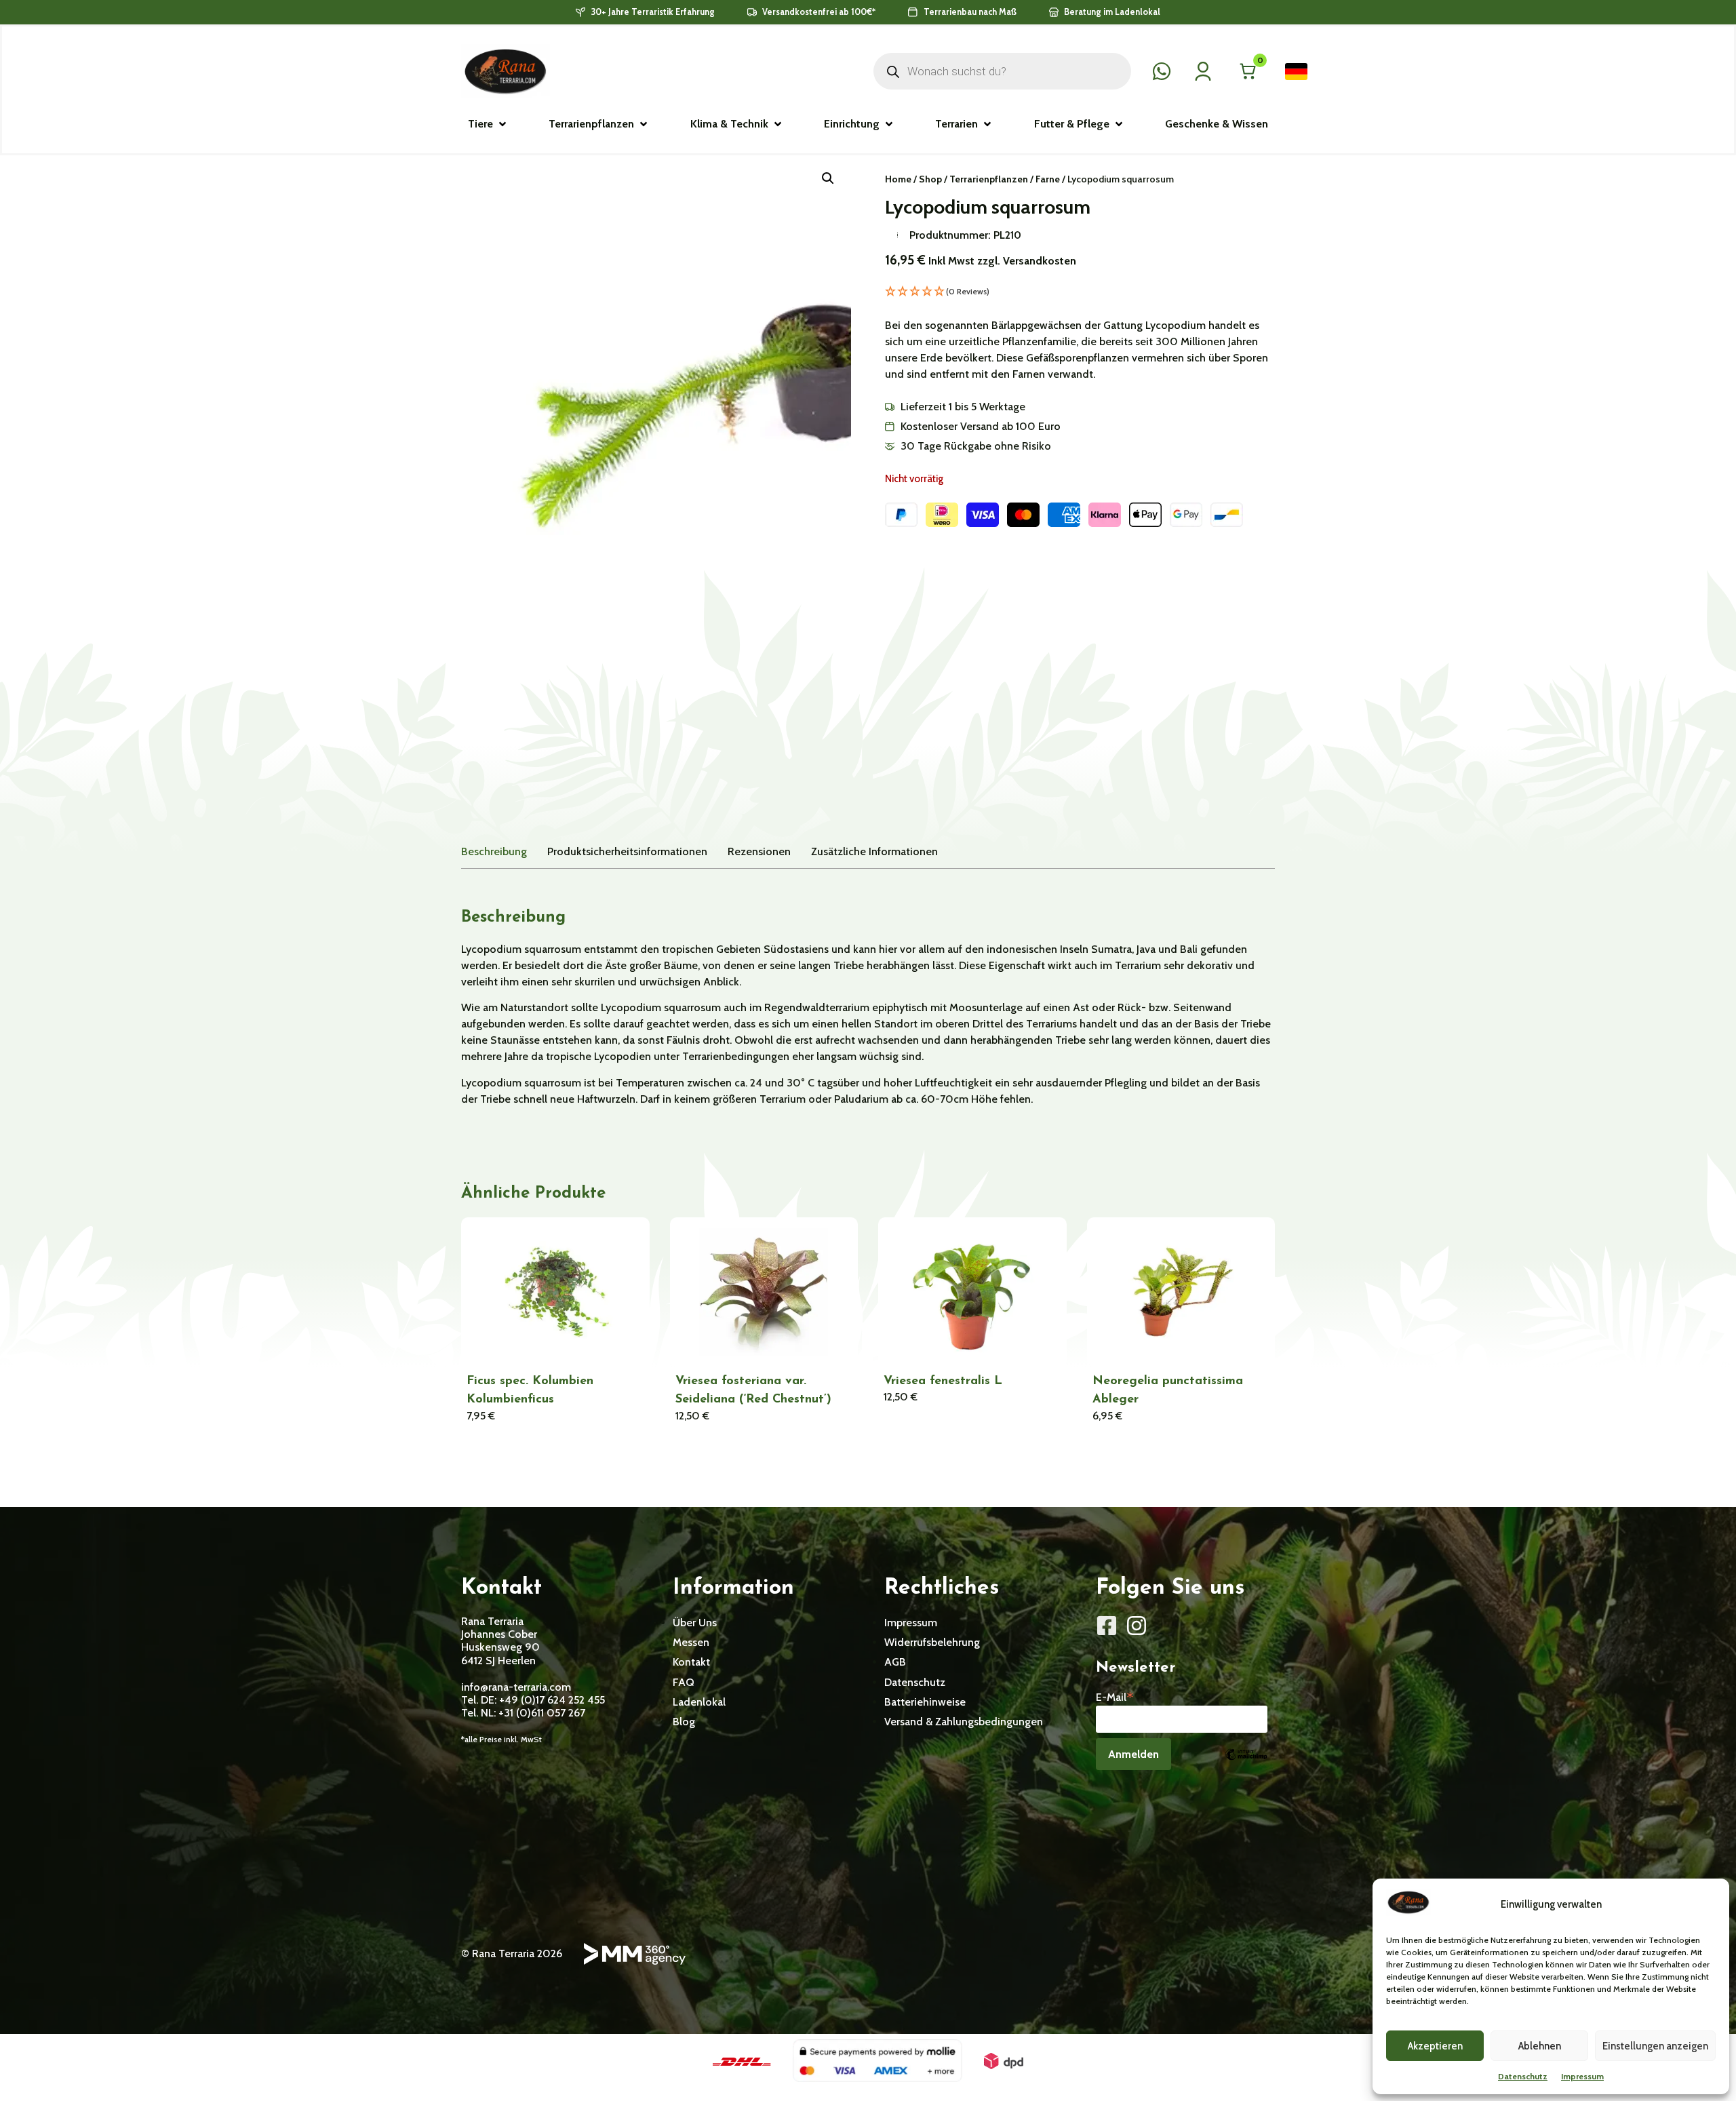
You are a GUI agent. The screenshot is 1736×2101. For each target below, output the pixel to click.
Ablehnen (1540, 2046)
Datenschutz (1523, 2076)
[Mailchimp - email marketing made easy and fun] (1246, 1764)
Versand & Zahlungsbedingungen (964, 1722)
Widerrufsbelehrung (932, 1642)
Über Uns (695, 1623)
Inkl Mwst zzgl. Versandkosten (1002, 261)
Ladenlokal (699, 1702)
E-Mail (1115, 1696)
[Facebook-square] (1107, 1626)
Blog (684, 1722)
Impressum (1582, 2076)
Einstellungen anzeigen (1655, 2046)
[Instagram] (1137, 1626)
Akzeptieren (1435, 2046)
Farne (1048, 179)
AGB (895, 1662)
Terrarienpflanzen (989, 179)
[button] (488, 124)
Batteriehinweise (925, 1702)
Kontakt (691, 1662)
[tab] (494, 851)
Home (898, 179)
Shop (930, 179)
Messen (691, 1642)
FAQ (684, 1682)
